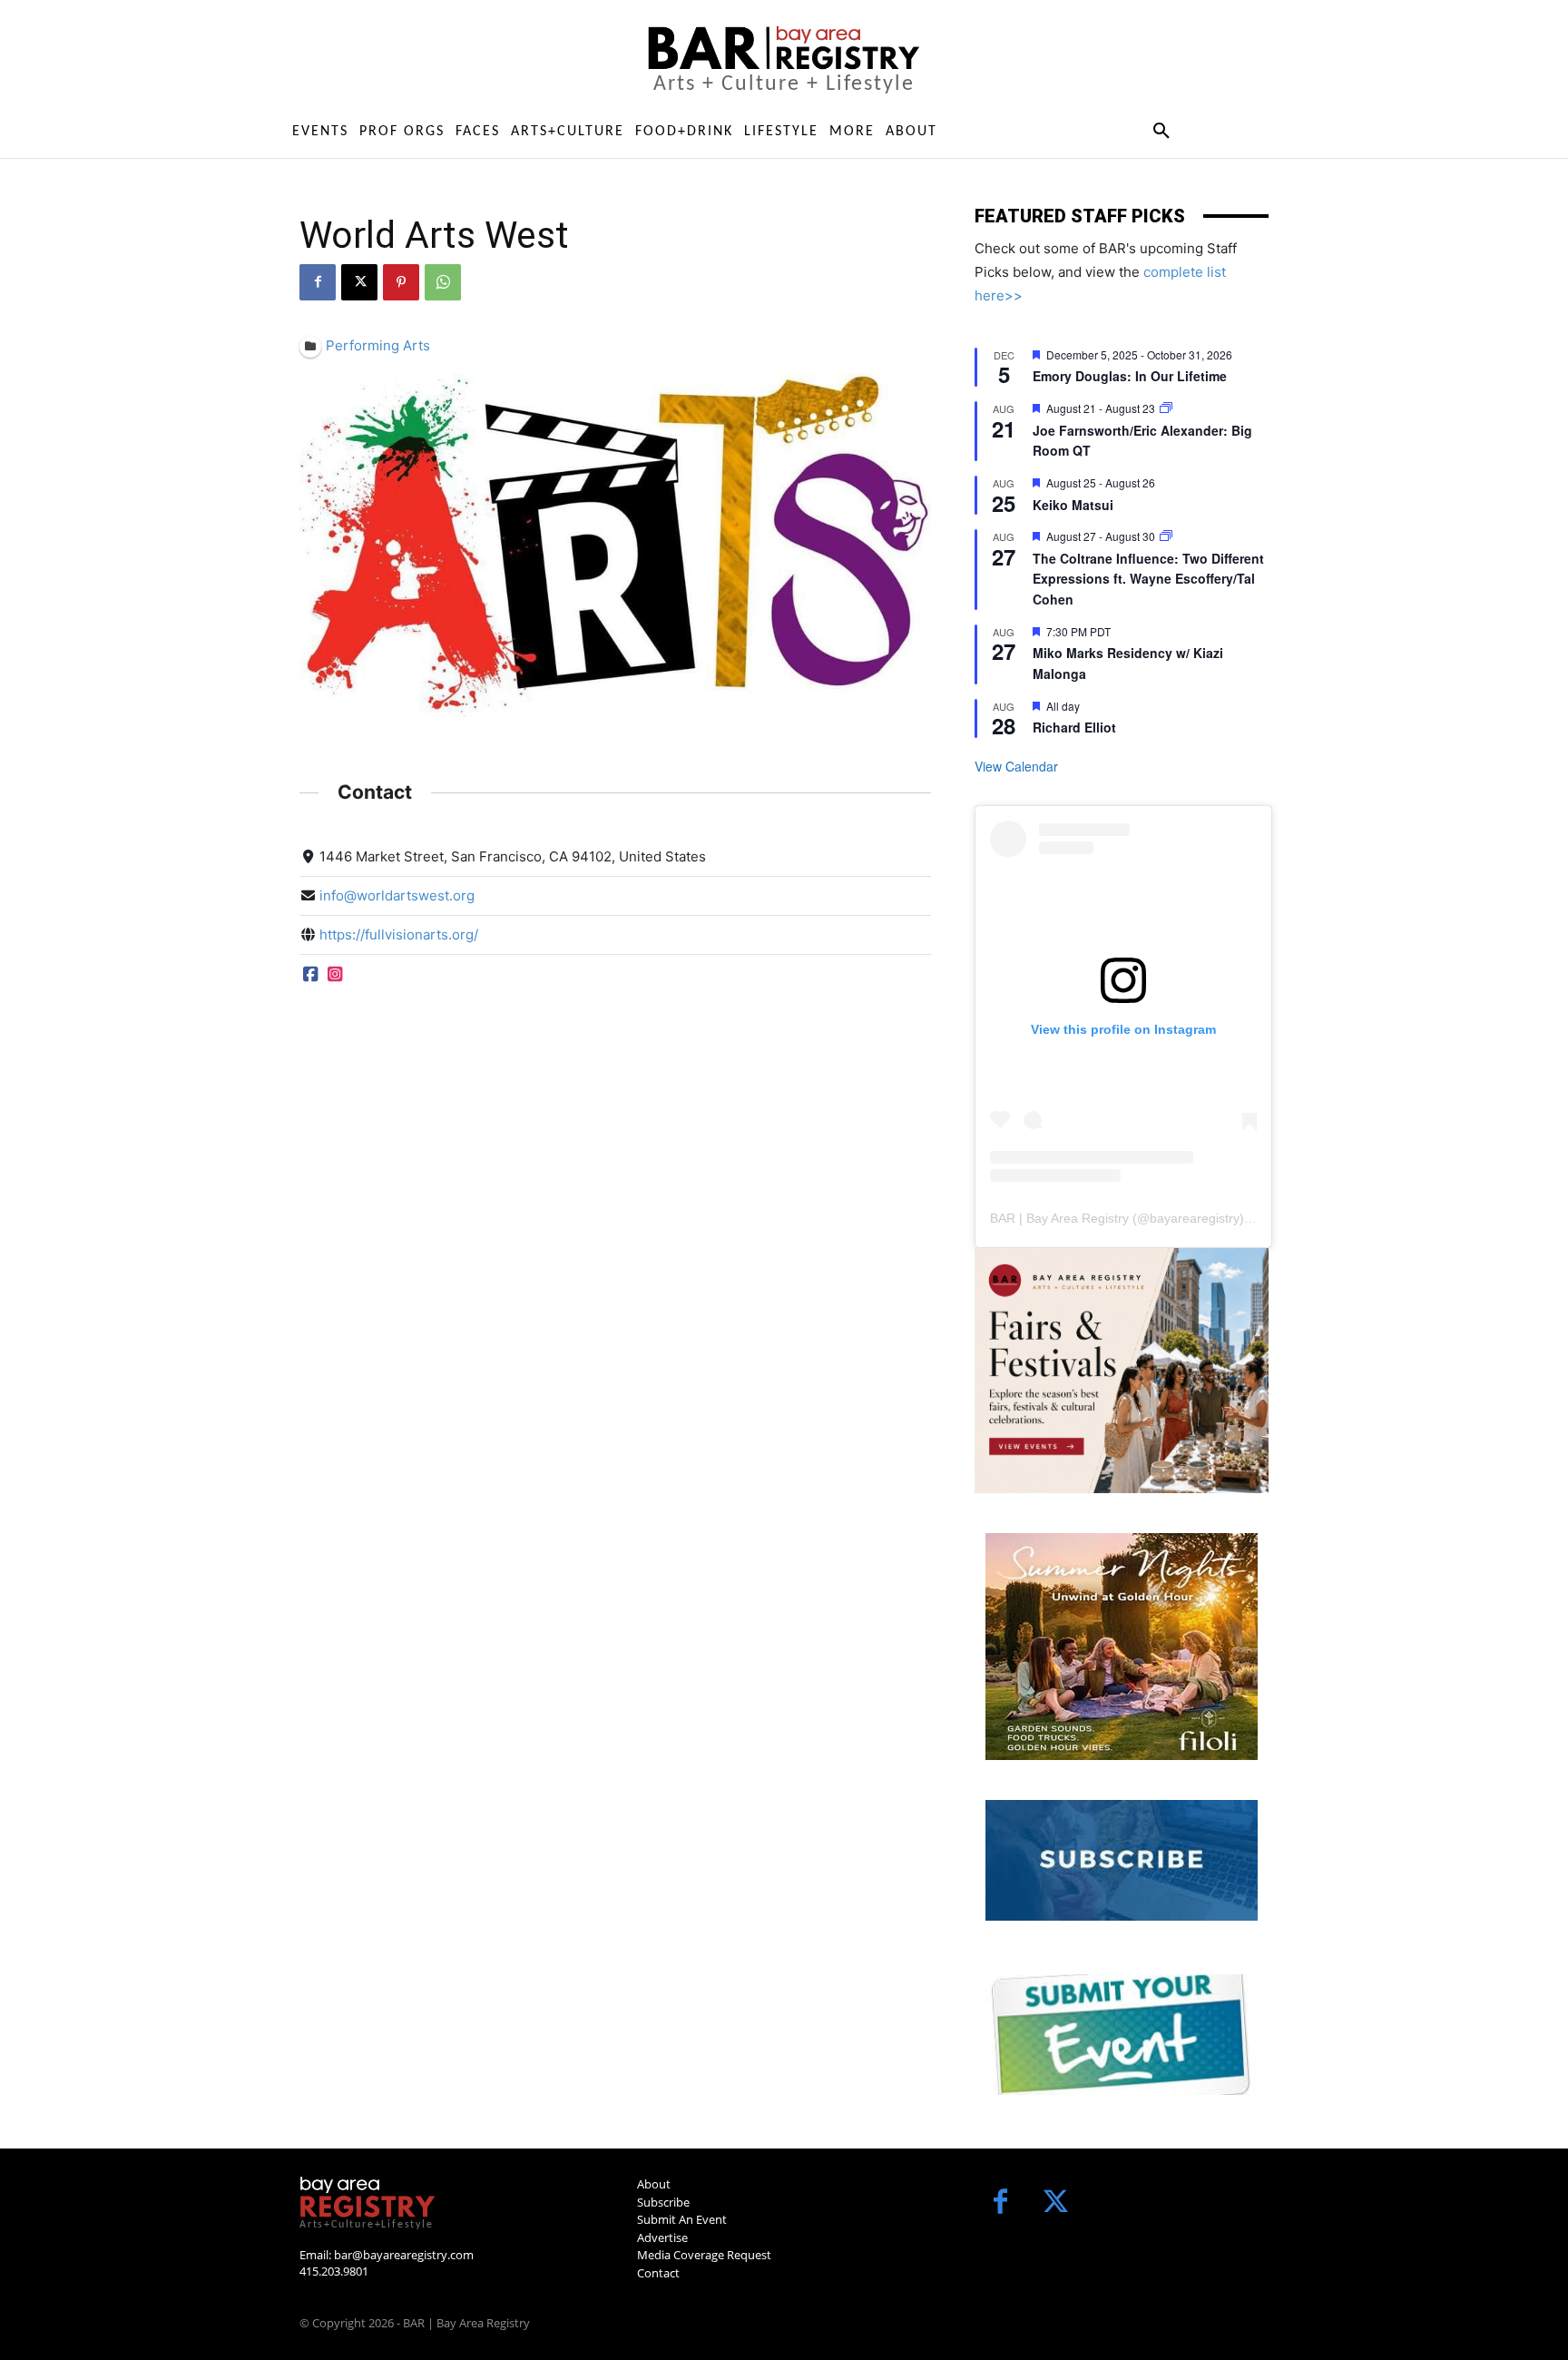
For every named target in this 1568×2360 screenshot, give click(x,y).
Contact (658, 2273)
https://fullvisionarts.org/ (399, 934)
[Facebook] (318, 282)
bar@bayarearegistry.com (404, 2255)
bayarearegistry (1195, 1218)
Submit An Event (682, 2219)
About (654, 2184)
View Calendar (1016, 766)
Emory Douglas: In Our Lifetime (1130, 376)
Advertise (662, 2237)
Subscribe (663, 2202)
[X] (359, 282)
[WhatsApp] (443, 282)
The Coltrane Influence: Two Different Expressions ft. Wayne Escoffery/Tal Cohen (1148, 579)
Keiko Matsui (1073, 505)
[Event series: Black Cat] (1166, 408)
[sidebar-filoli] (1122, 1647)
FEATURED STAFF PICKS (1080, 216)
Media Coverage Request (704, 2255)
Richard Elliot (1074, 727)
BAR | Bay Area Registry (1059, 1218)
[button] (1161, 132)
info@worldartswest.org (397, 895)
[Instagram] (334, 973)
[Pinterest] (401, 282)
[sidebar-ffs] (1122, 1371)
